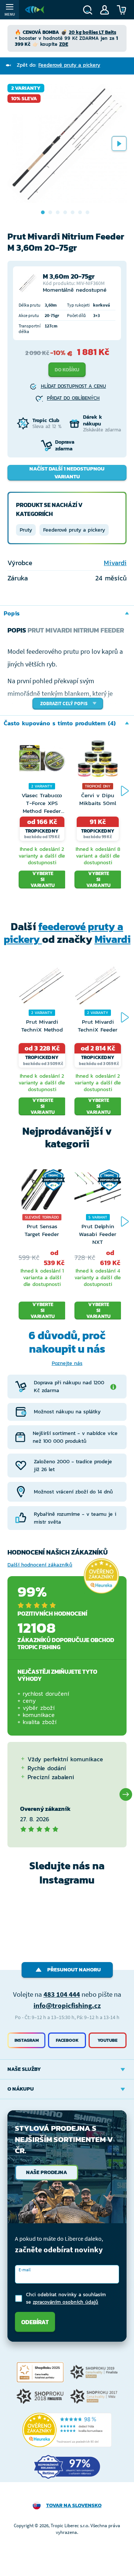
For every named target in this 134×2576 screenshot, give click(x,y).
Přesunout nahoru (74, 1970)
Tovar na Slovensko (74, 2505)
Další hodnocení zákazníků (40, 1565)
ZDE (64, 44)
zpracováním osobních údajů (66, 2302)
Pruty (26, 530)
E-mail (25, 2270)
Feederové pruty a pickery (74, 530)
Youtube (108, 2040)
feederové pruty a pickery (64, 933)
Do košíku (67, 370)
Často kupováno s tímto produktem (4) (60, 723)
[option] (67, 143)
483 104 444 (62, 1994)
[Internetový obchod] (35, 10)
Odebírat (35, 2322)
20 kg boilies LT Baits (92, 32)
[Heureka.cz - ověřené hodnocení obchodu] (101, 1576)
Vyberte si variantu (43, 880)
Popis (12, 613)
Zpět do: (58, 65)
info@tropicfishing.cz (67, 2005)
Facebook (67, 2040)
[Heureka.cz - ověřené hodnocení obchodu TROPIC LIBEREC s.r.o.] (67, 2430)
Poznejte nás (67, 1363)
